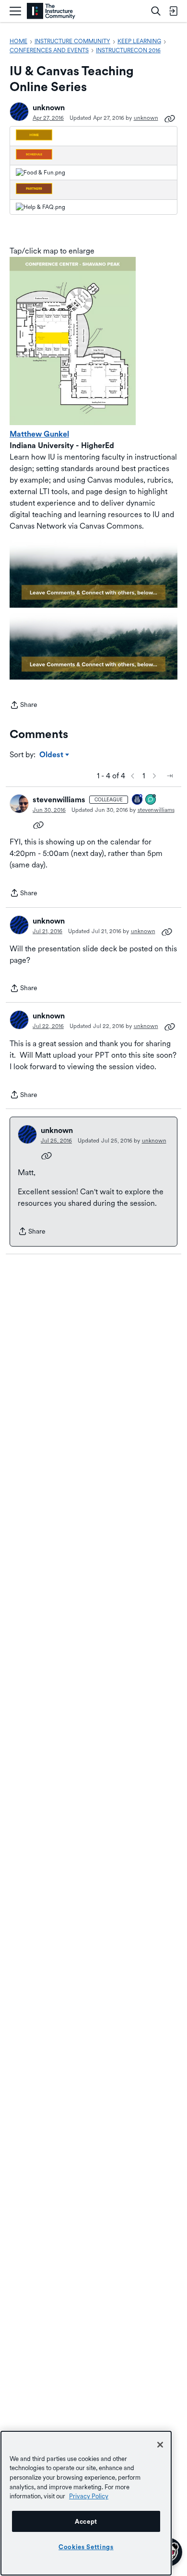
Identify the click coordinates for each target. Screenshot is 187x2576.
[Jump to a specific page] (170, 776)
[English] (51, 11)
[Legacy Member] (138, 800)
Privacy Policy (89, 2496)
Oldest (52, 755)
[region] (86, 2503)
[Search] (156, 11)
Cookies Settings (86, 2547)
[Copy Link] (170, 118)
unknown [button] (49, 108)
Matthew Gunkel (39, 434)
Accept (86, 2521)
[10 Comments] (151, 800)
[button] (19, 112)
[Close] (160, 2445)
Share (23, 706)
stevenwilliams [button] (59, 800)
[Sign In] (173, 11)
